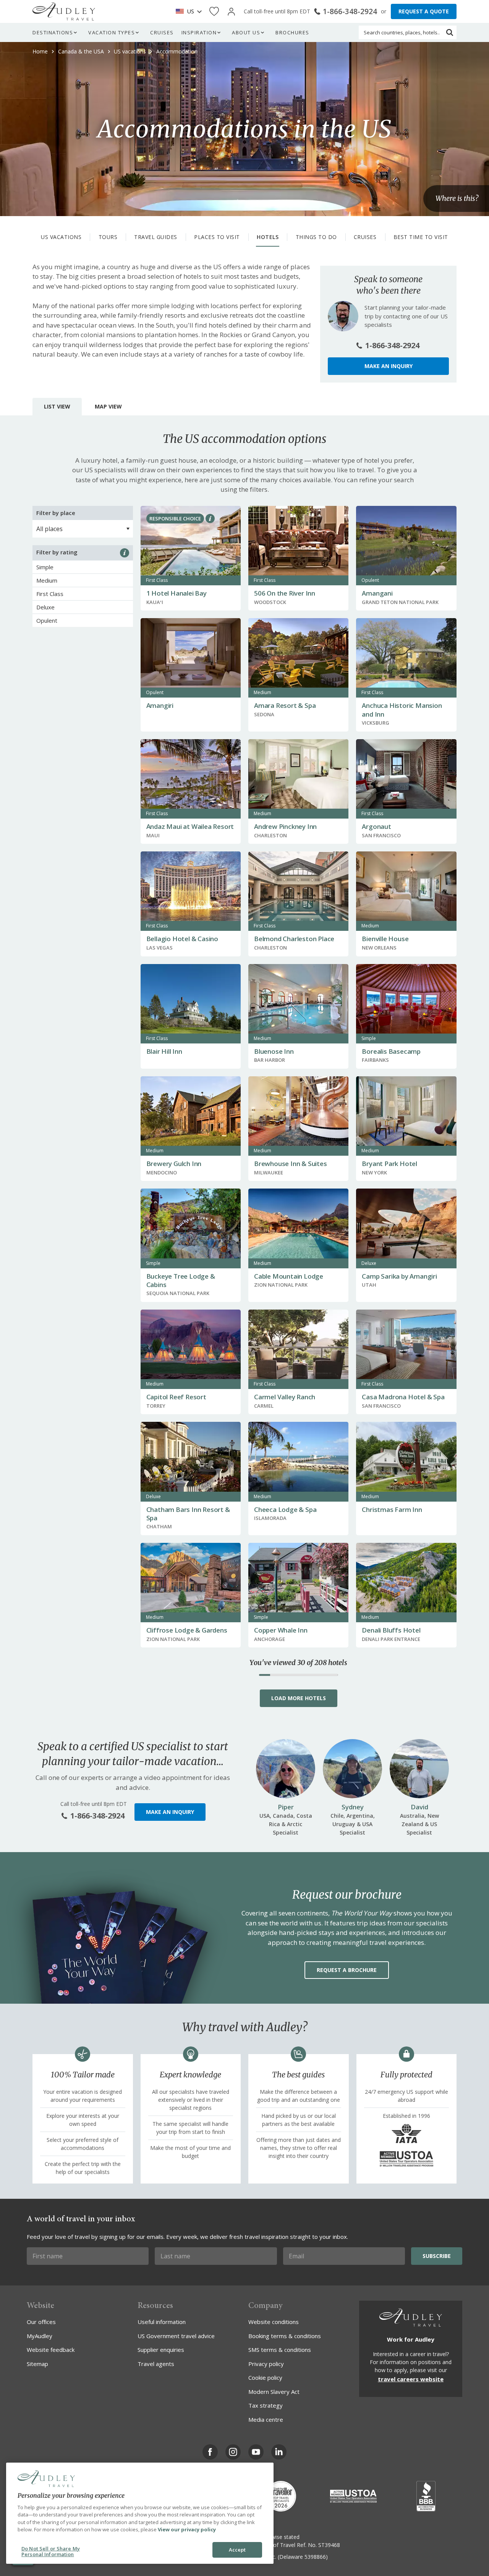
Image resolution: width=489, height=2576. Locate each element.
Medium (47, 580)
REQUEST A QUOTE (424, 11)
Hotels (268, 237)
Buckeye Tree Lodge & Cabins (181, 1280)
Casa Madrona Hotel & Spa (403, 1397)
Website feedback (51, 2350)
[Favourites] (214, 12)
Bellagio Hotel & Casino (182, 939)
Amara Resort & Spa (285, 705)
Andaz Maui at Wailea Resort (190, 826)
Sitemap (37, 2364)
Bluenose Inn (274, 1051)
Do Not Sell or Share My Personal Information (51, 2552)
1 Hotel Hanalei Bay (176, 593)
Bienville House (385, 939)
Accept (237, 2550)
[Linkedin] (279, 2452)
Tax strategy (266, 2405)
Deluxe (45, 607)
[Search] (450, 32)
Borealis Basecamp (391, 1051)
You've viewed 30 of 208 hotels (298, 1663)
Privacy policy (266, 2364)
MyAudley (40, 2336)
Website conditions (274, 2322)
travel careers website (411, 2379)
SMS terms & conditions (280, 2350)
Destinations (53, 32)
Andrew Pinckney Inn (285, 826)
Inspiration (199, 32)
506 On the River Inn (285, 593)
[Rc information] (210, 518)
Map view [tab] (108, 406)
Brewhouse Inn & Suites (291, 1164)
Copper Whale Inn (281, 1630)
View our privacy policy (187, 2529)
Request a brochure (347, 1970)
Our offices (41, 2322)
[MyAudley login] (231, 12)
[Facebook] (210, 2452)
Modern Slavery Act (274, 2392)
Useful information (162, 2322)
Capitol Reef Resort (176, 1397)
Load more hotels (299, 1698)
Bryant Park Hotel (389, 1164)
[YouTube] (256, 2452)
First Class (50, 594)
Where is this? (457, 198)
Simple (45, 567)
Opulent (47, 620)
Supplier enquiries (161, 2350)
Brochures (292, 32)
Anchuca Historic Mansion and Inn (402, 710)
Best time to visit (421, 237)
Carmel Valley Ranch (285, 1397)
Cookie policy (265, 2377)
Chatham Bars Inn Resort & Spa (188, 1514)
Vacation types (112, 32)
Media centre (266, 2419)
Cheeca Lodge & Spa (285, 1509)
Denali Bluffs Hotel (391, 1630)
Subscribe (437, 2256)
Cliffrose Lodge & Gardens (187, 1630)
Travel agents (156, 2364)
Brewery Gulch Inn (174, 1164)
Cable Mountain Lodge (289, 1276)
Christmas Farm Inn (392, 1509)
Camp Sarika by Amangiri (399, 1276)
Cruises (162, 32)
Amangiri (160, 705)
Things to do (316, 237)
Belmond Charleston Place (294, 939)
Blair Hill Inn (164, 1051)
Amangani (377, 593)
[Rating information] (125, 553)
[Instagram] (233, 2452)
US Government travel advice (176, 2336)
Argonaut (376, 826)
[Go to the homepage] (64, 11)
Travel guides (156, 237)
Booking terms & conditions (285, 2336)
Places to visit (217, 237)
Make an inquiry (389, 366)
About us (246, 32)
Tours (108, 237)
